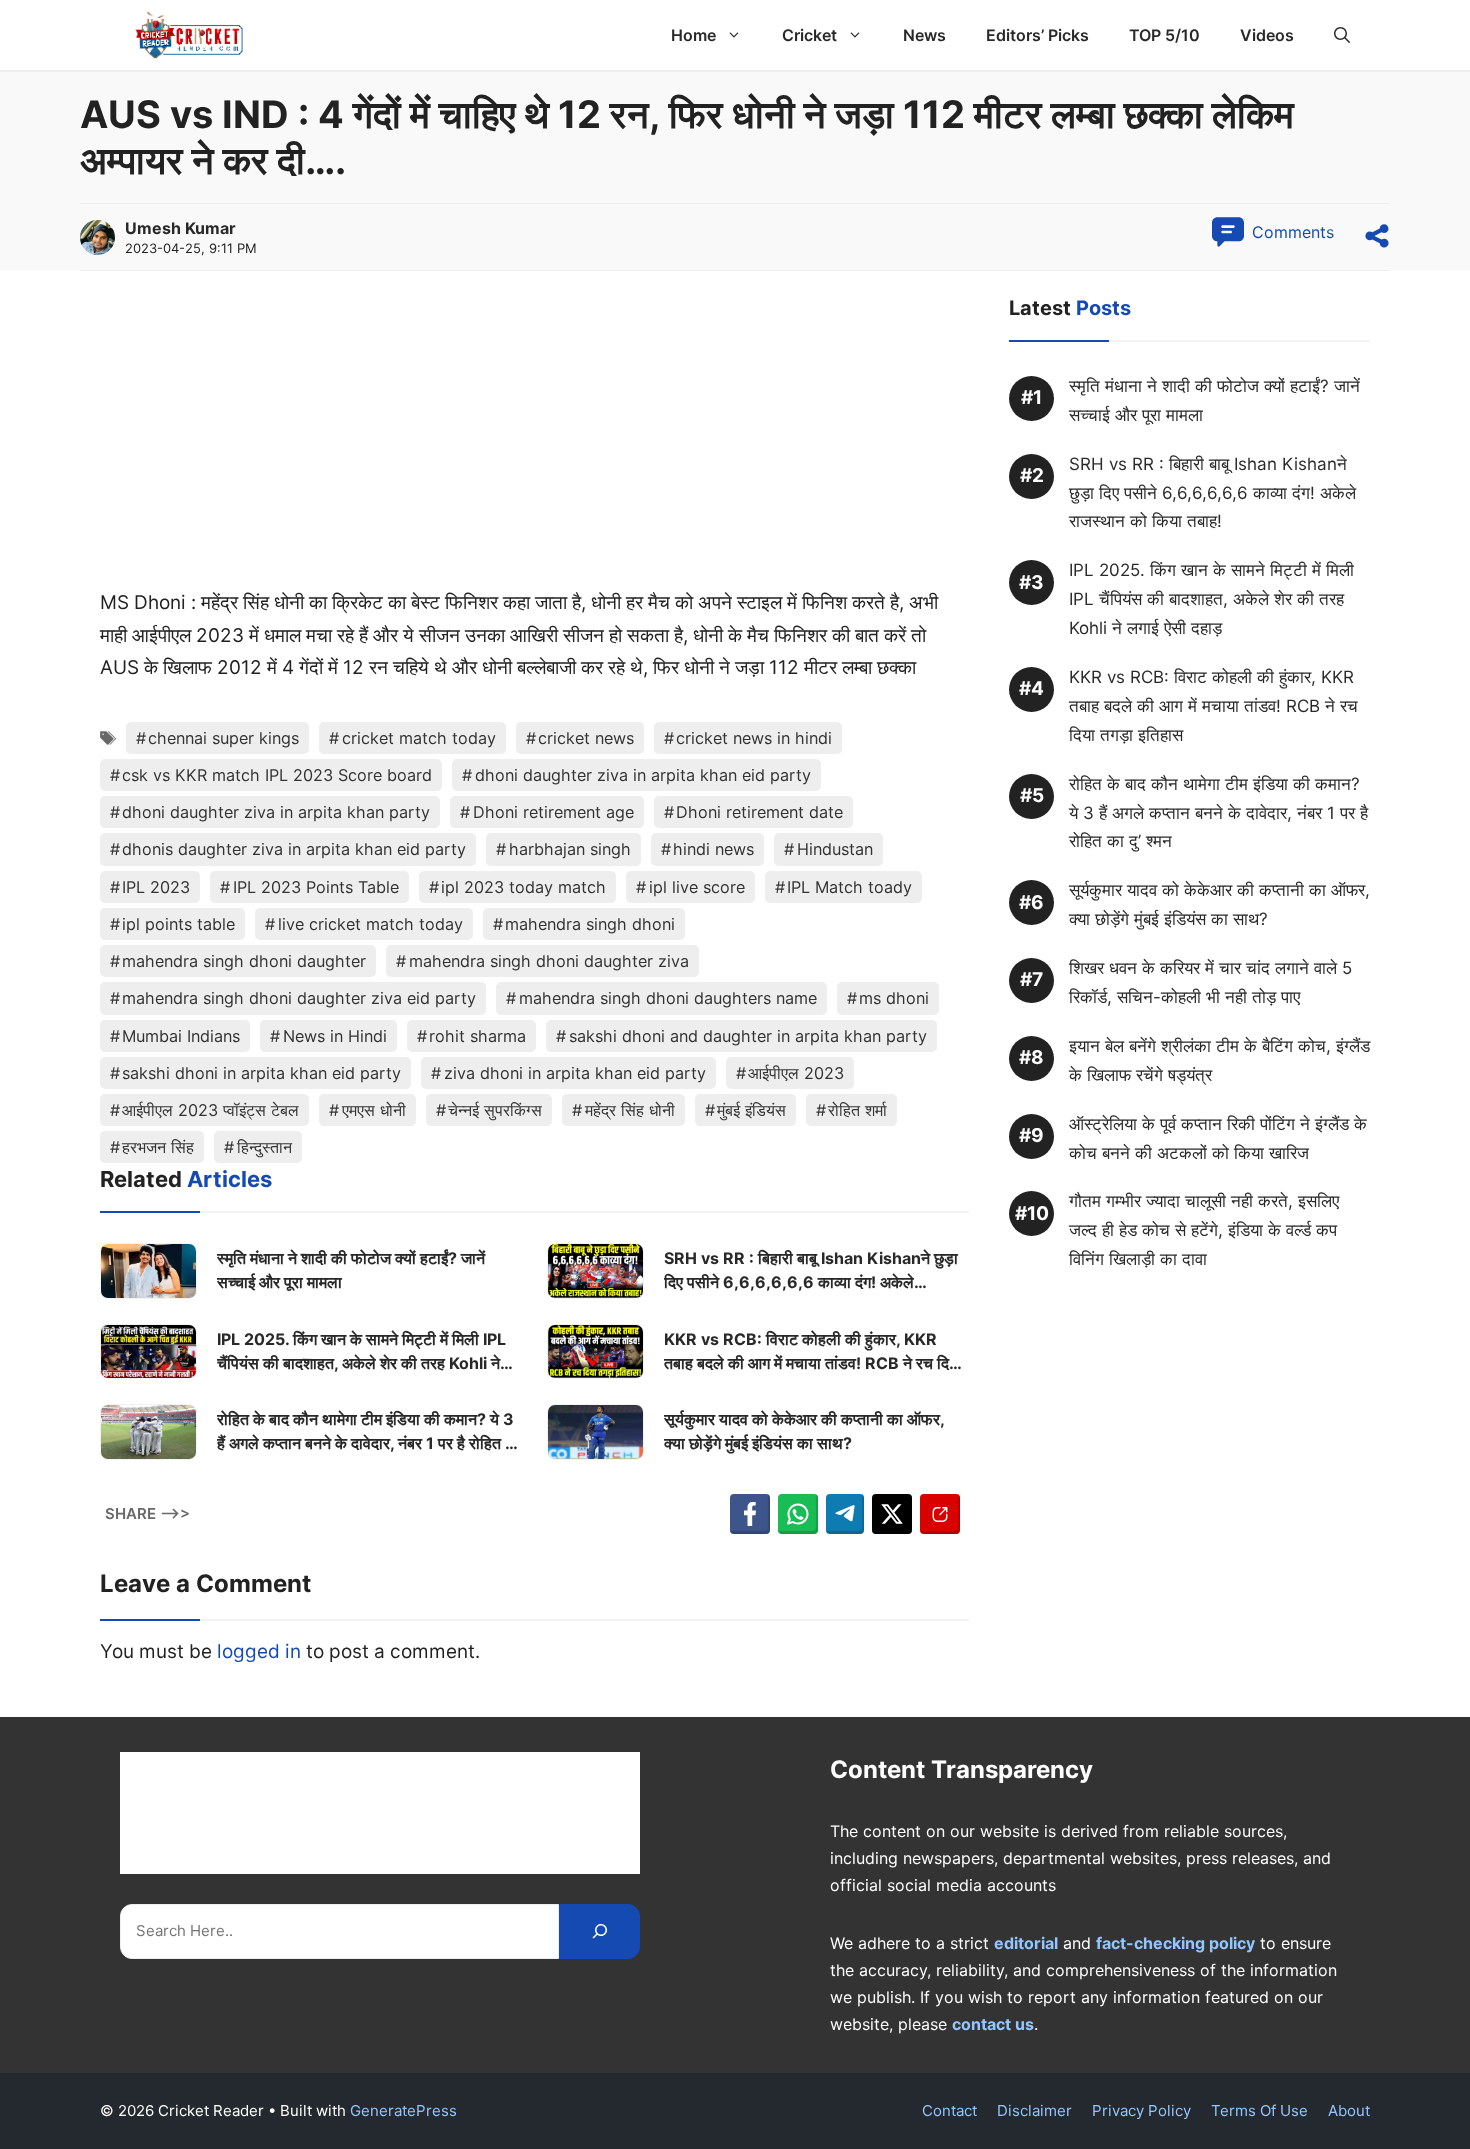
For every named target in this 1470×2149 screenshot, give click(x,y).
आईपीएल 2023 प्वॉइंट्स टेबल (210, 1110)
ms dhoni (894, 998)
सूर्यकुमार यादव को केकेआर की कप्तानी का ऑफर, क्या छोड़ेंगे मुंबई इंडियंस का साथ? (804, 1431)
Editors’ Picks (1037, 35)
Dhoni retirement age (553, 812)
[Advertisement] (534, 439)
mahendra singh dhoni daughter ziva (549, 961)
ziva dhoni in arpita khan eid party (575, 1073)
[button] (1342, 35)
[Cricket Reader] (189, 35)
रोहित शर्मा (857, 1110)
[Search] (599, 1931)
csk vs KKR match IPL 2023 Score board (277, 775)
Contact (949, 2110)
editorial (1026, 1943)
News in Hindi (335, 1036)
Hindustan (835, 849)
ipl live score (697, 887)
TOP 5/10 (1164, 35)
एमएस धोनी (374, 1110)
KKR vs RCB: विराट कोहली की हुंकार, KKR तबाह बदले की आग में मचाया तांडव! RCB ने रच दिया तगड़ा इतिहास (813, 1352)
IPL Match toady (849, 887)
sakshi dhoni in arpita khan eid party (261, 1073)
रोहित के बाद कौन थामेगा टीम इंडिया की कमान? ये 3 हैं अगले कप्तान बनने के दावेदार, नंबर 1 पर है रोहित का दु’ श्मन (369, 1432)
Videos (1267, 35)
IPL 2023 (156, 887)
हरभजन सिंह (158, 1147)
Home (693, 35)
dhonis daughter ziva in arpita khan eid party (294, 849)
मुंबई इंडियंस (751, 1110)
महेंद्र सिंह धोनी (630, 1110)
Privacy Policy (1141, 2110)
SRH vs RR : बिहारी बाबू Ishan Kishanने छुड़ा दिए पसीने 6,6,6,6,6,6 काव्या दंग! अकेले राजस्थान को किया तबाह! (811, 1271)
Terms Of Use (1259, 2110)
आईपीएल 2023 (796, 1073)
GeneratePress (403, 2110)
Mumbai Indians (181, 1036)
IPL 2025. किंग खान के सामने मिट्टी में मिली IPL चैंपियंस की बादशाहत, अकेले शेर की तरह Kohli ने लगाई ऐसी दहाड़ (361, 1352)
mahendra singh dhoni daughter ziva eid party (299, 998)
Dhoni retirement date (759, 812)
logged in (259, 1651)
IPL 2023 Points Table (316, 887)
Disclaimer (1034, 2110)
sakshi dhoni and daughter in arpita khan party (748, 1036)
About (1349, 2110)
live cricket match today (370, 924)
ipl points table (178, 924)
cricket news (586, 738)
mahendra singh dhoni (590, 924)
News (924, 35)
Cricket (809, 35)
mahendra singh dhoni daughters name (668, 998)
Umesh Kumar (180, 228)
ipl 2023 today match (523, 887)
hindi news (713, 849)
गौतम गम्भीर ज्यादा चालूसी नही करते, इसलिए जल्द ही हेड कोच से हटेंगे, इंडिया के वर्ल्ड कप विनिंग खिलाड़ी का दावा (1204, 1231)
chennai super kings (223, 738)
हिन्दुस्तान (264, 1147)
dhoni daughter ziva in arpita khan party (276, 812)
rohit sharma (477, 1036)
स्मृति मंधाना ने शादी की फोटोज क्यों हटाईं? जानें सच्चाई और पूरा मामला (351, 1270)
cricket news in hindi (754, 738)
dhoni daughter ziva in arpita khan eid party (643, 775)
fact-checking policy (1175, 1943)
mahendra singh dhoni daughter (244, 961)
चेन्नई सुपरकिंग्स (495, 1110)
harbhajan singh (570, 849)
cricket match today (419, 738)
